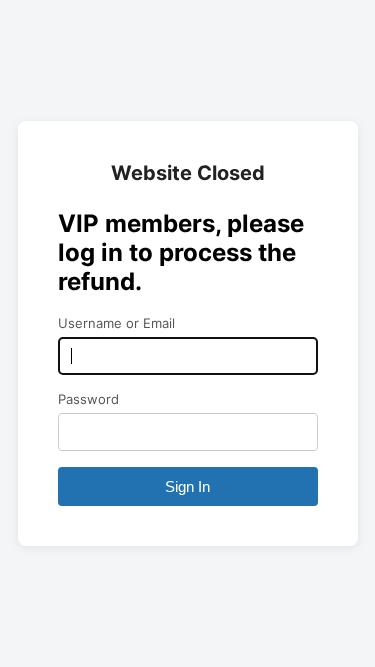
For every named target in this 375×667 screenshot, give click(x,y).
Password (88, 399)
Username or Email (116, 323)
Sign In (187, 486)
